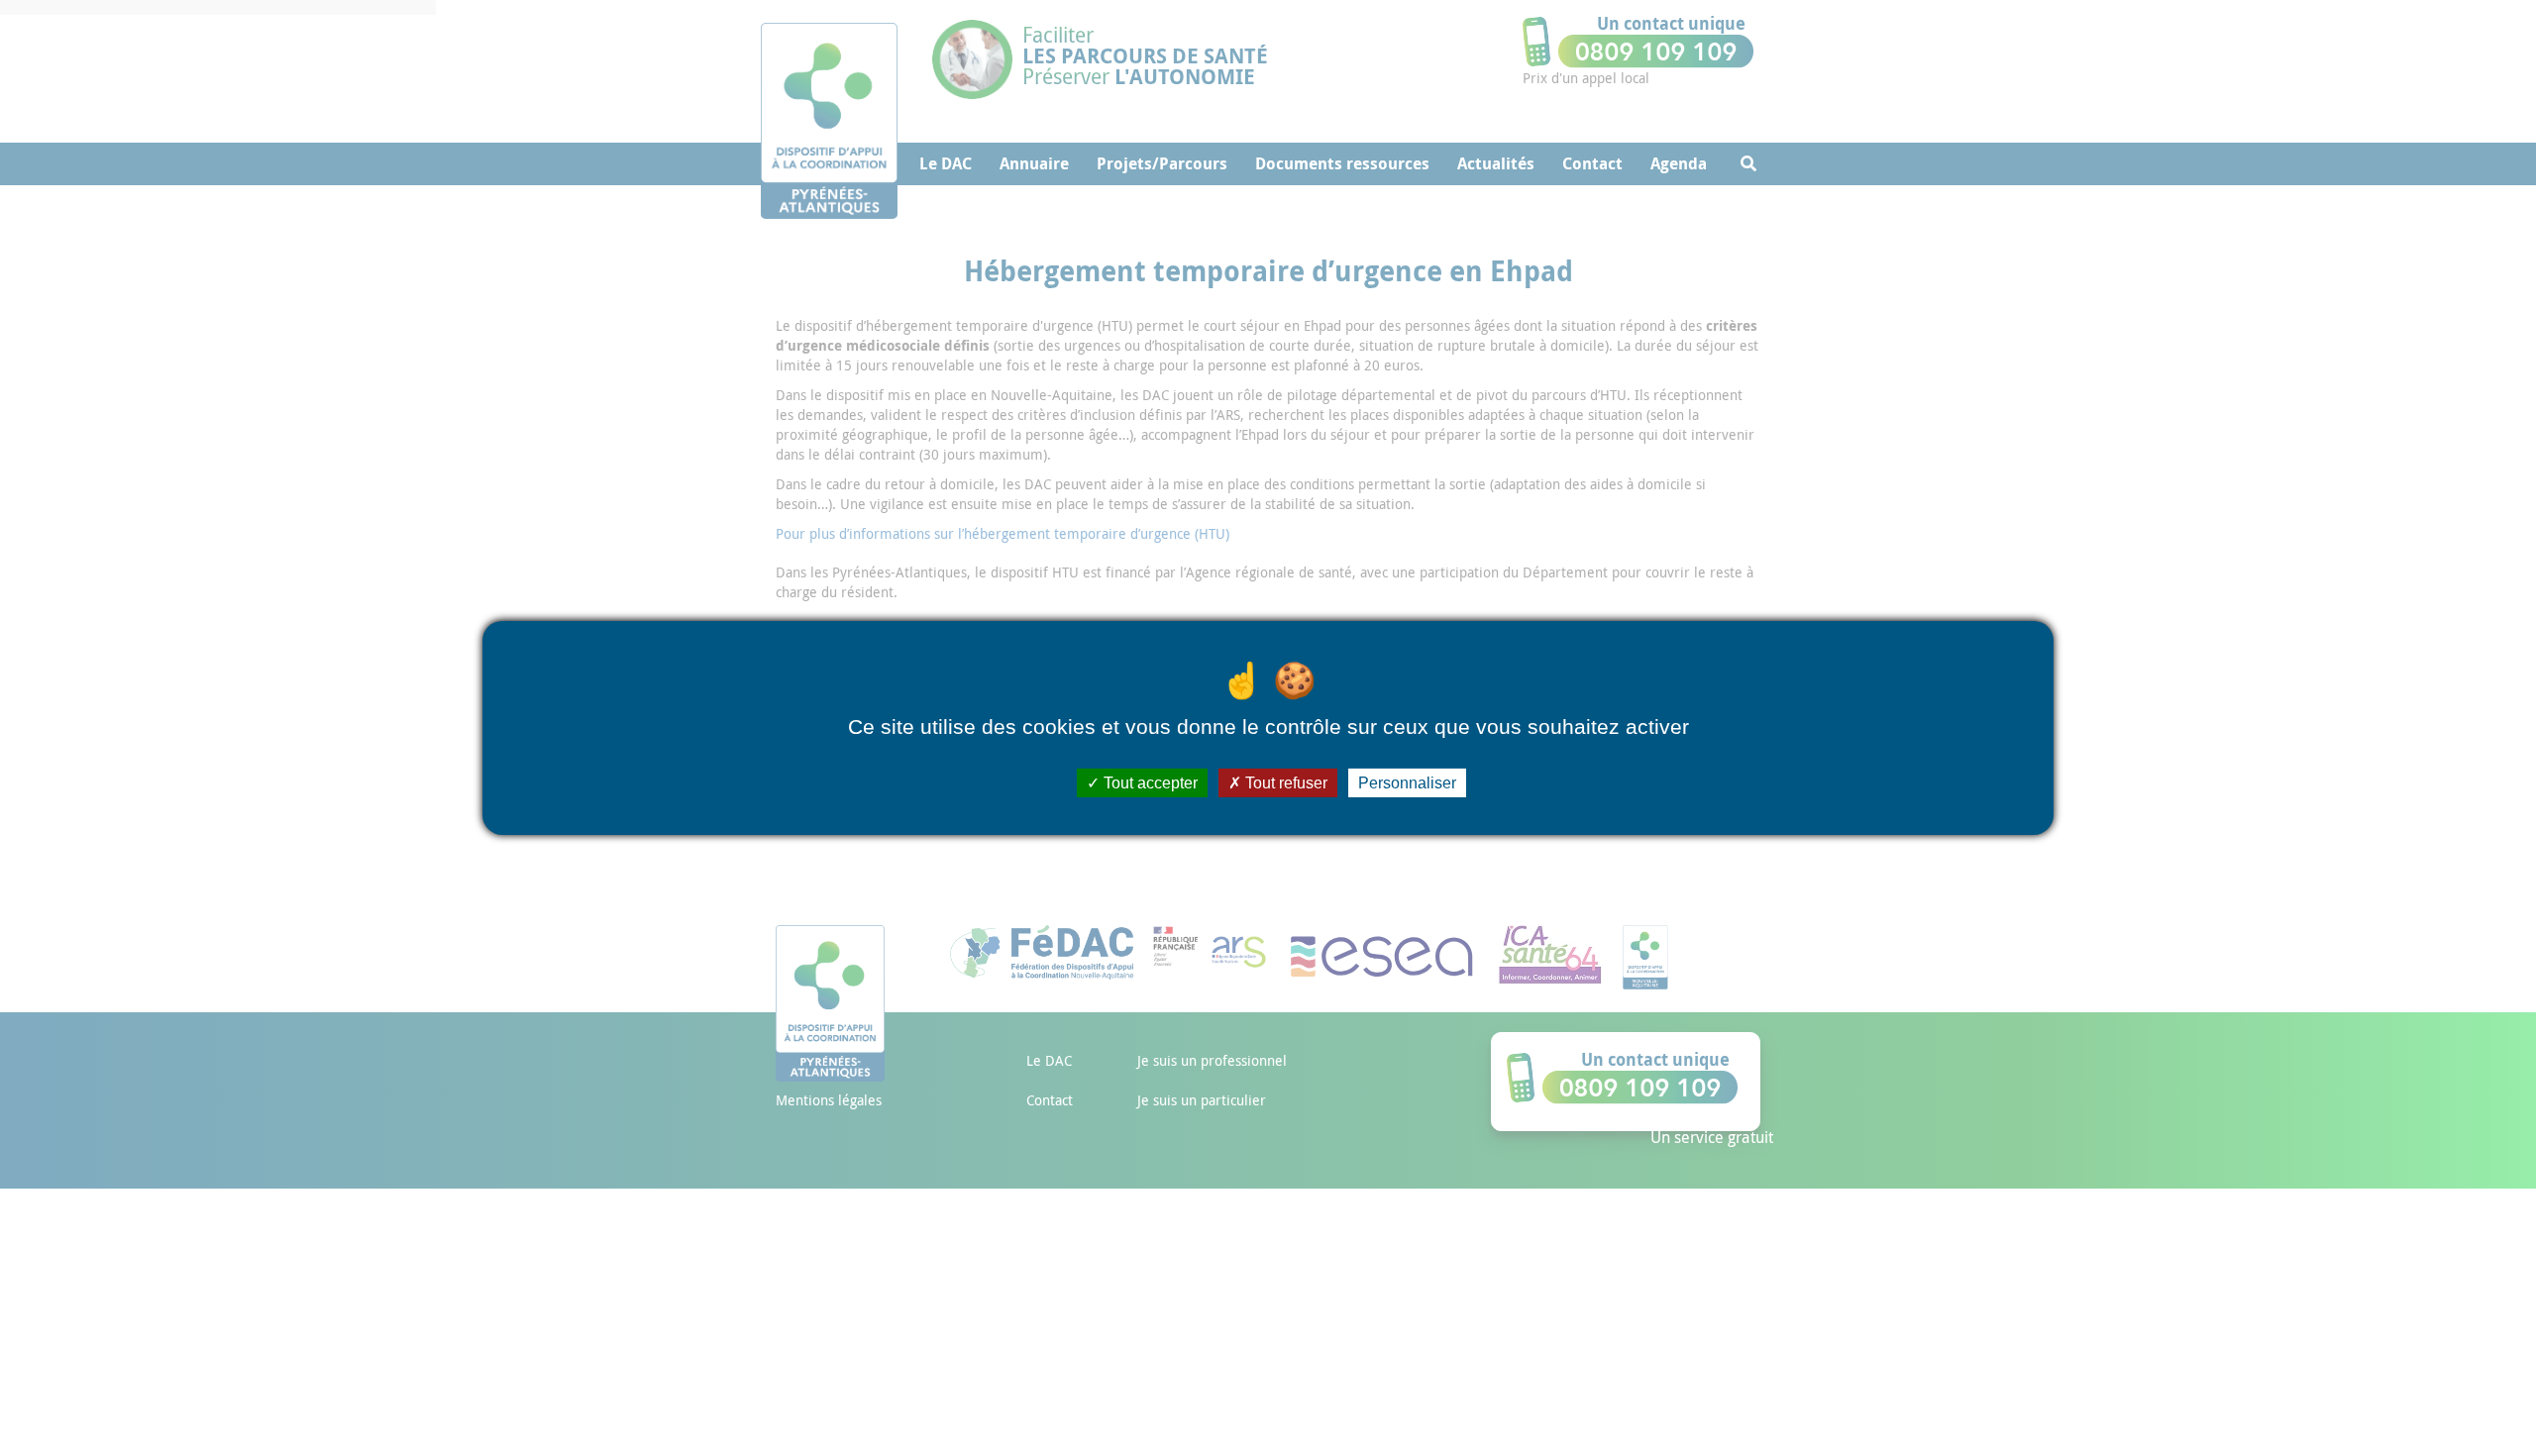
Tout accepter (1149, 783)
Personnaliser (1407, 783)
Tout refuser (1284, 783)
